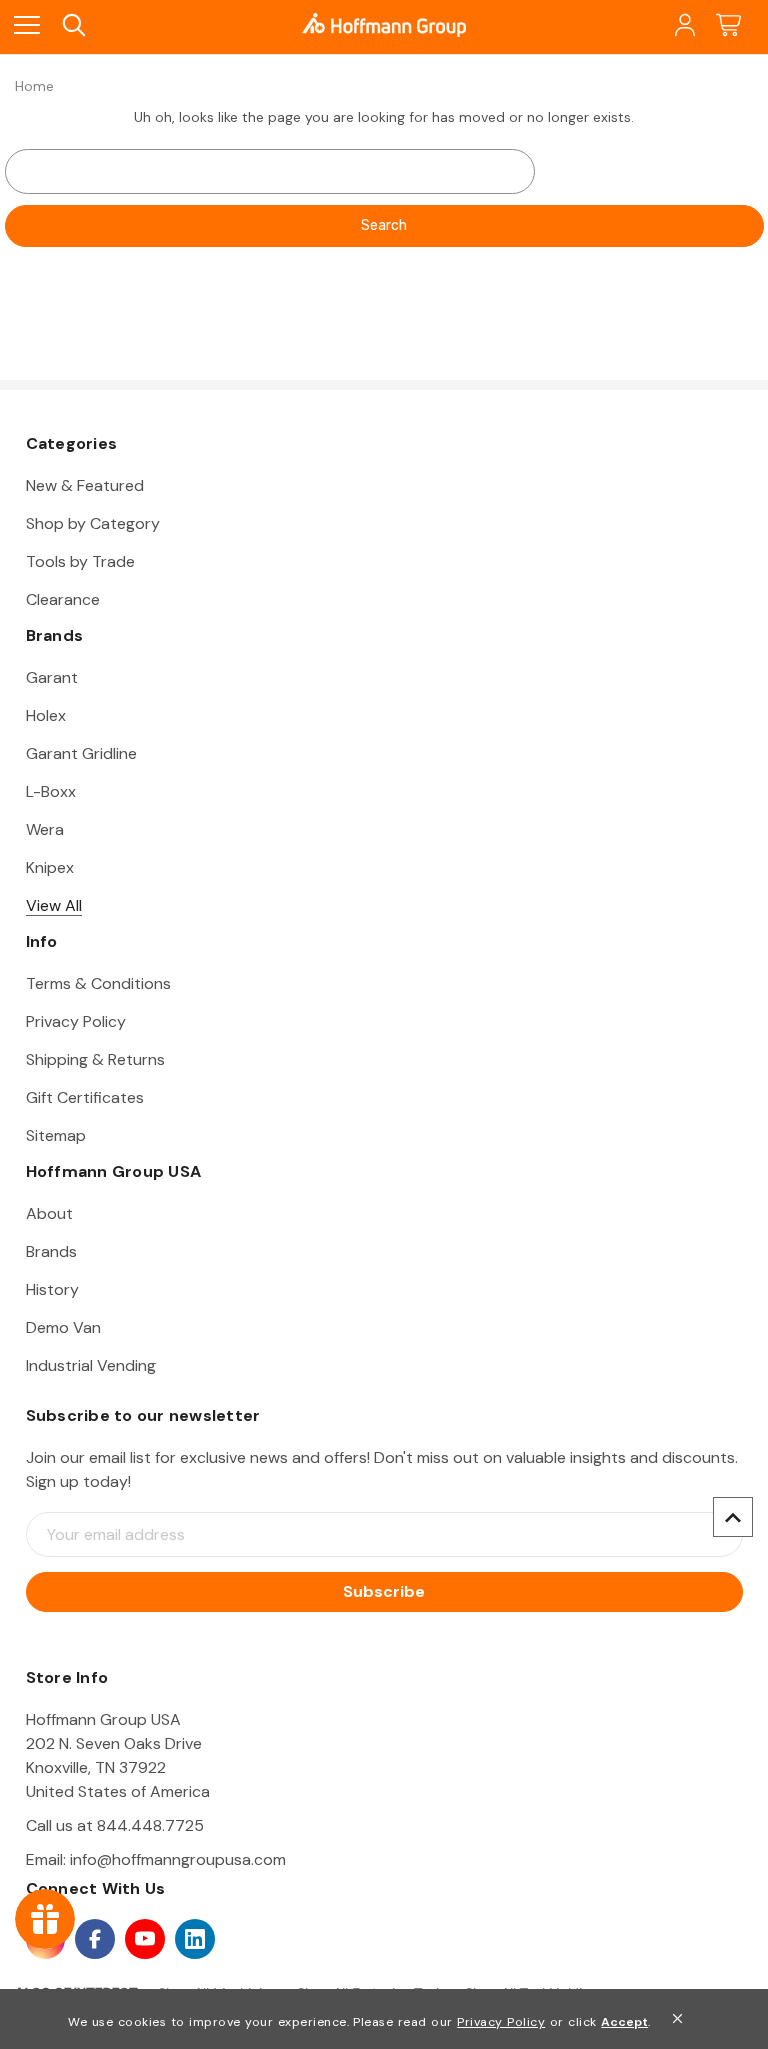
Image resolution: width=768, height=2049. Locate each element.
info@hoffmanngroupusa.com (178, 1859)
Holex (46, 715)
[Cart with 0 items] (728, 25)
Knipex (50, 867)
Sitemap (56, 1135)
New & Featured (85, 485)
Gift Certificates (85, 1097)
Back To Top (733, 1517)
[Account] (683, 25)
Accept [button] (624, 2022)
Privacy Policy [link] (501, 2022)
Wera (45, 829)
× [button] (677, 2018)
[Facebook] (95, 1939)
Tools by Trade (80, 561)
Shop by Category (93, 523)
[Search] (72, 25)
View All (54, 905)
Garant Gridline (81, 753)
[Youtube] (145, 1939)
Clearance (63, 599)
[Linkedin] (195, 1939)
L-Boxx (51, 791)
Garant (52, 677)
